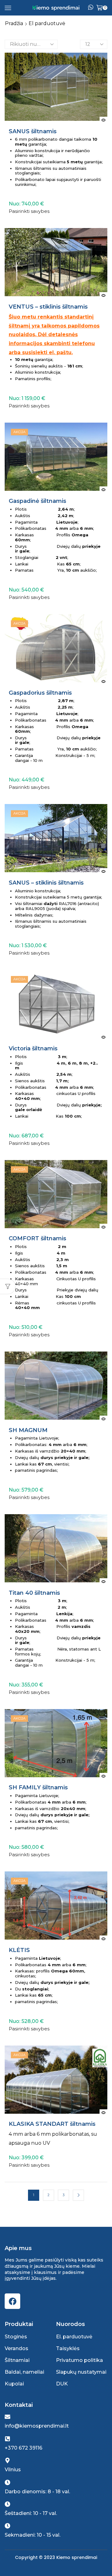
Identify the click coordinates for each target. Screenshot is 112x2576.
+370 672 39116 (23, 2448)
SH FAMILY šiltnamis (38, 1788)
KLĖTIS (19, 1950)
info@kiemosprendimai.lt (37, 2426)
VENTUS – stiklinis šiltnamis (48, 307)
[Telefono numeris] (91, 8)
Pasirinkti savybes (29, 211)
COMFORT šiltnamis (37, 1239)
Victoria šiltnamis (33, 1049)
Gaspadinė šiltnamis (37, 501)
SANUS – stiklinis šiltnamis (46, 883)
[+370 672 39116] (7, 2439)
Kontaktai (19, 2405)
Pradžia (14, 23)
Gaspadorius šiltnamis (40, 693)
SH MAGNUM (28, 1430)
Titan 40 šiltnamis (34, 1593)
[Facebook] (12, 2301)
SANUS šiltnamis (33, 132)
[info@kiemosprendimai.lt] (7, 2417)
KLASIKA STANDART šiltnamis (52, 2124)
